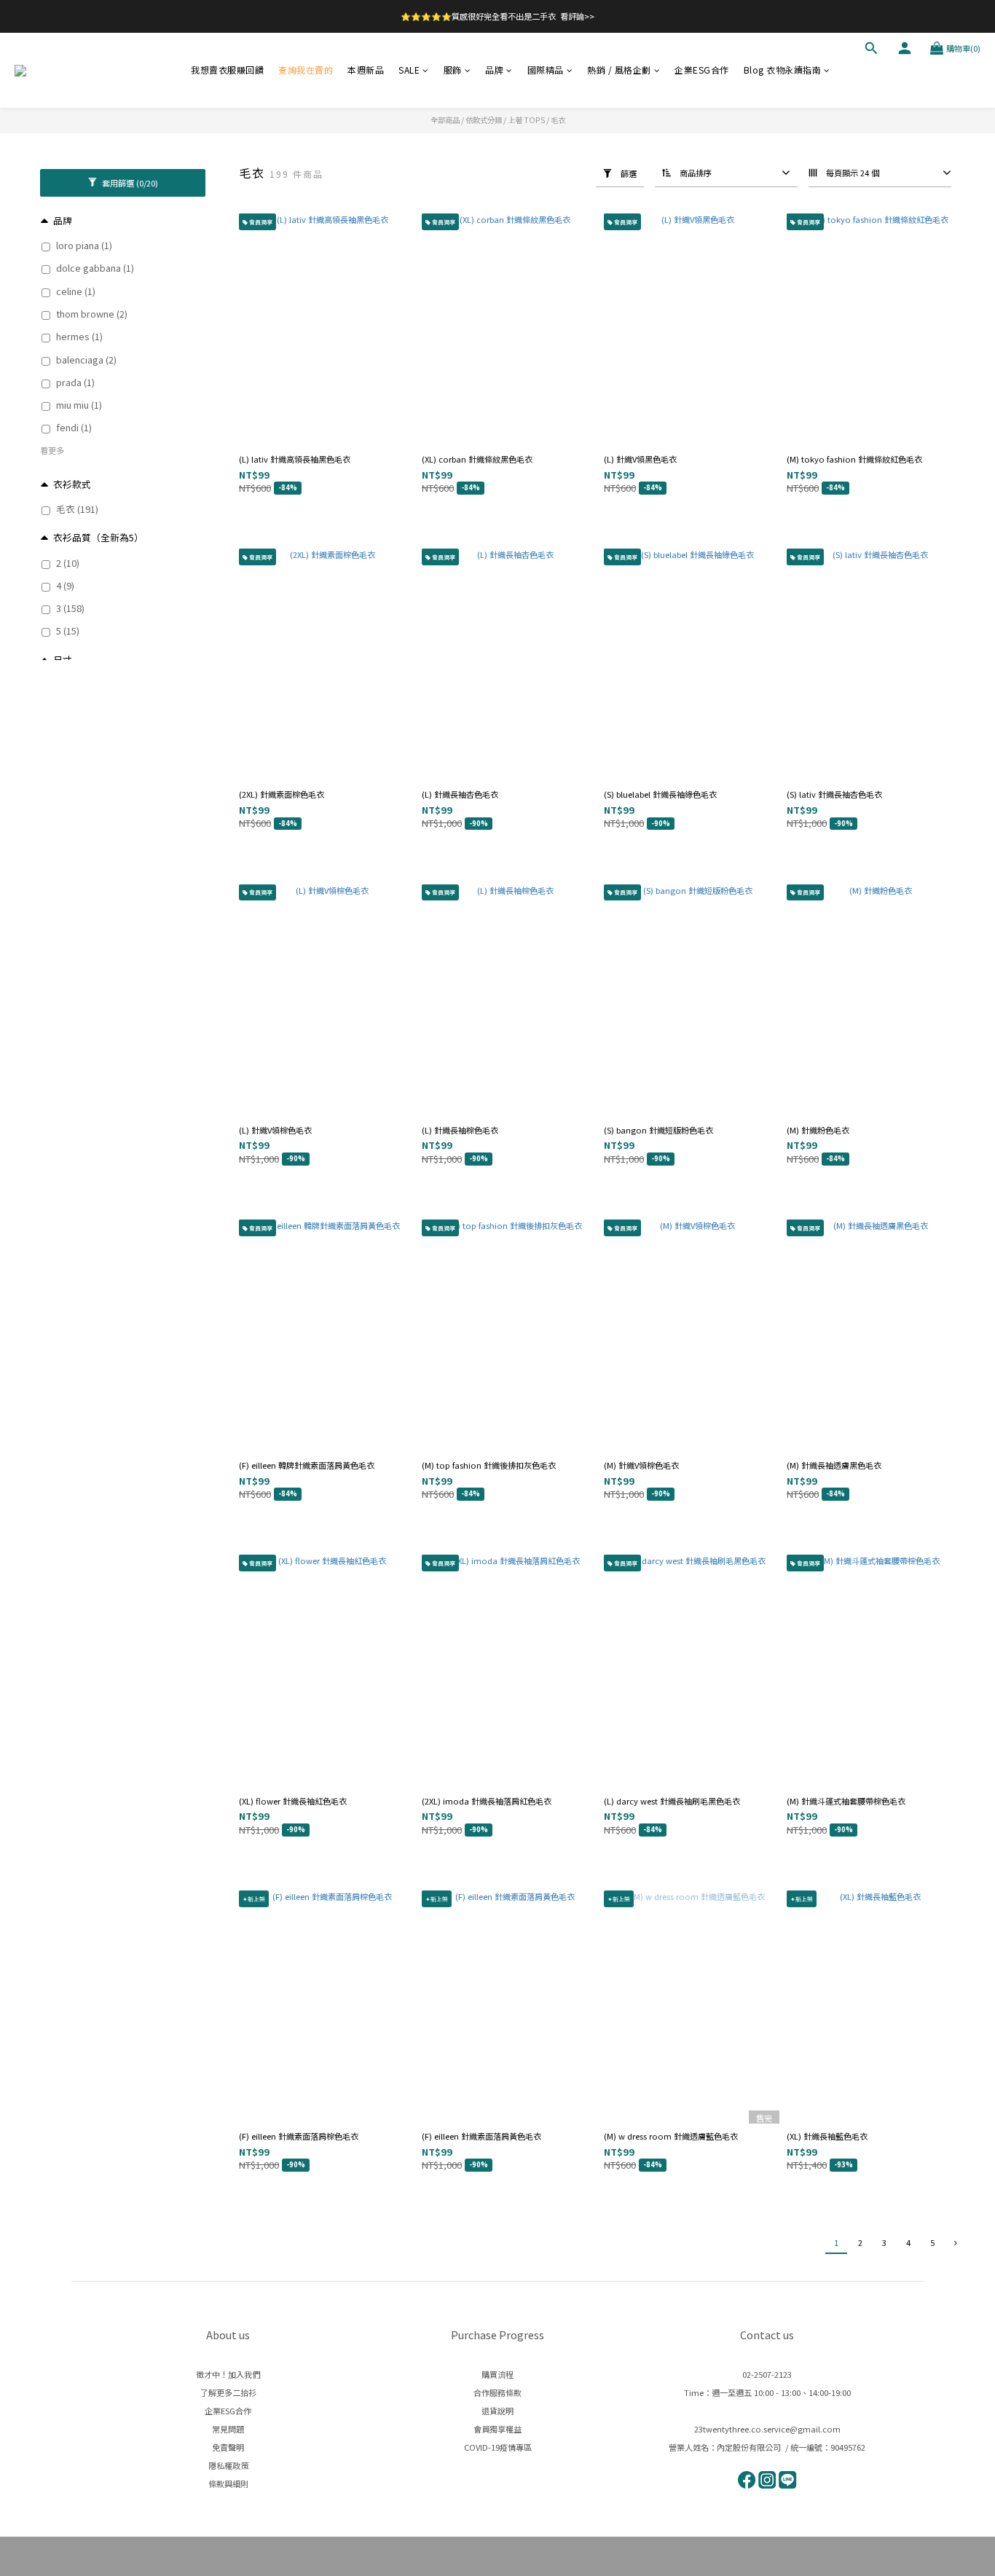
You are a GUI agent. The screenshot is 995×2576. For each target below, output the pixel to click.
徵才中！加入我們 (228, 2374)
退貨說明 (497, 2411)
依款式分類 (484, 120)
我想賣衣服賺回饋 (227, 70)
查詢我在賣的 (306, 70)
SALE (409, 70)
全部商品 (445, 120)
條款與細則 (228, 2483)
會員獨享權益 (497, 2429)
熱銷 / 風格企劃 (619, 70)
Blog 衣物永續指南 (783, 70)
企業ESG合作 (702, 70)
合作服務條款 (497, 2392)
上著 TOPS (526, 120)
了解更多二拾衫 (228, 2392)
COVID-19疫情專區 (498, 2447)
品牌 (494, 70)
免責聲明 (228, 2447)
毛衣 (558, 120)
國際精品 (546, 70)
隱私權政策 (228, 2465)
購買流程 (497, 2374)
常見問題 (228, 2429)
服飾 (453, 70)
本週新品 (366, 70)
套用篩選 (129, 183)
